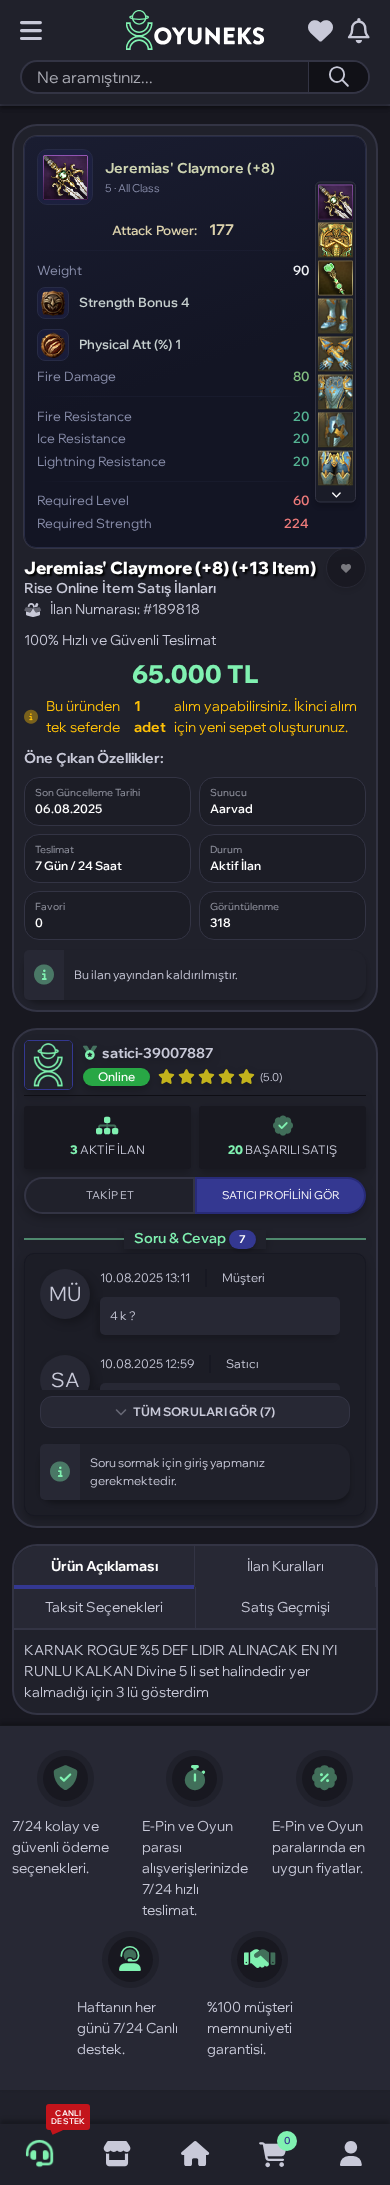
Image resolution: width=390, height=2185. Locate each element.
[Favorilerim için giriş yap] (320, 31)
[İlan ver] (117, 2155)
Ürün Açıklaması (104, 1566)
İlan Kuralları (285, 1566)
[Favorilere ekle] (346, 568)
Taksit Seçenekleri (104, 1607)
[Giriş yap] (351, 2155)
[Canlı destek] (39, 2154)
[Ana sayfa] (195, 2155)
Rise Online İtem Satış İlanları (120, 588)
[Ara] (338, 77)
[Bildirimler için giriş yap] (359, 31)
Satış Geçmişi (285, 1607)
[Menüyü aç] (31, 31)
